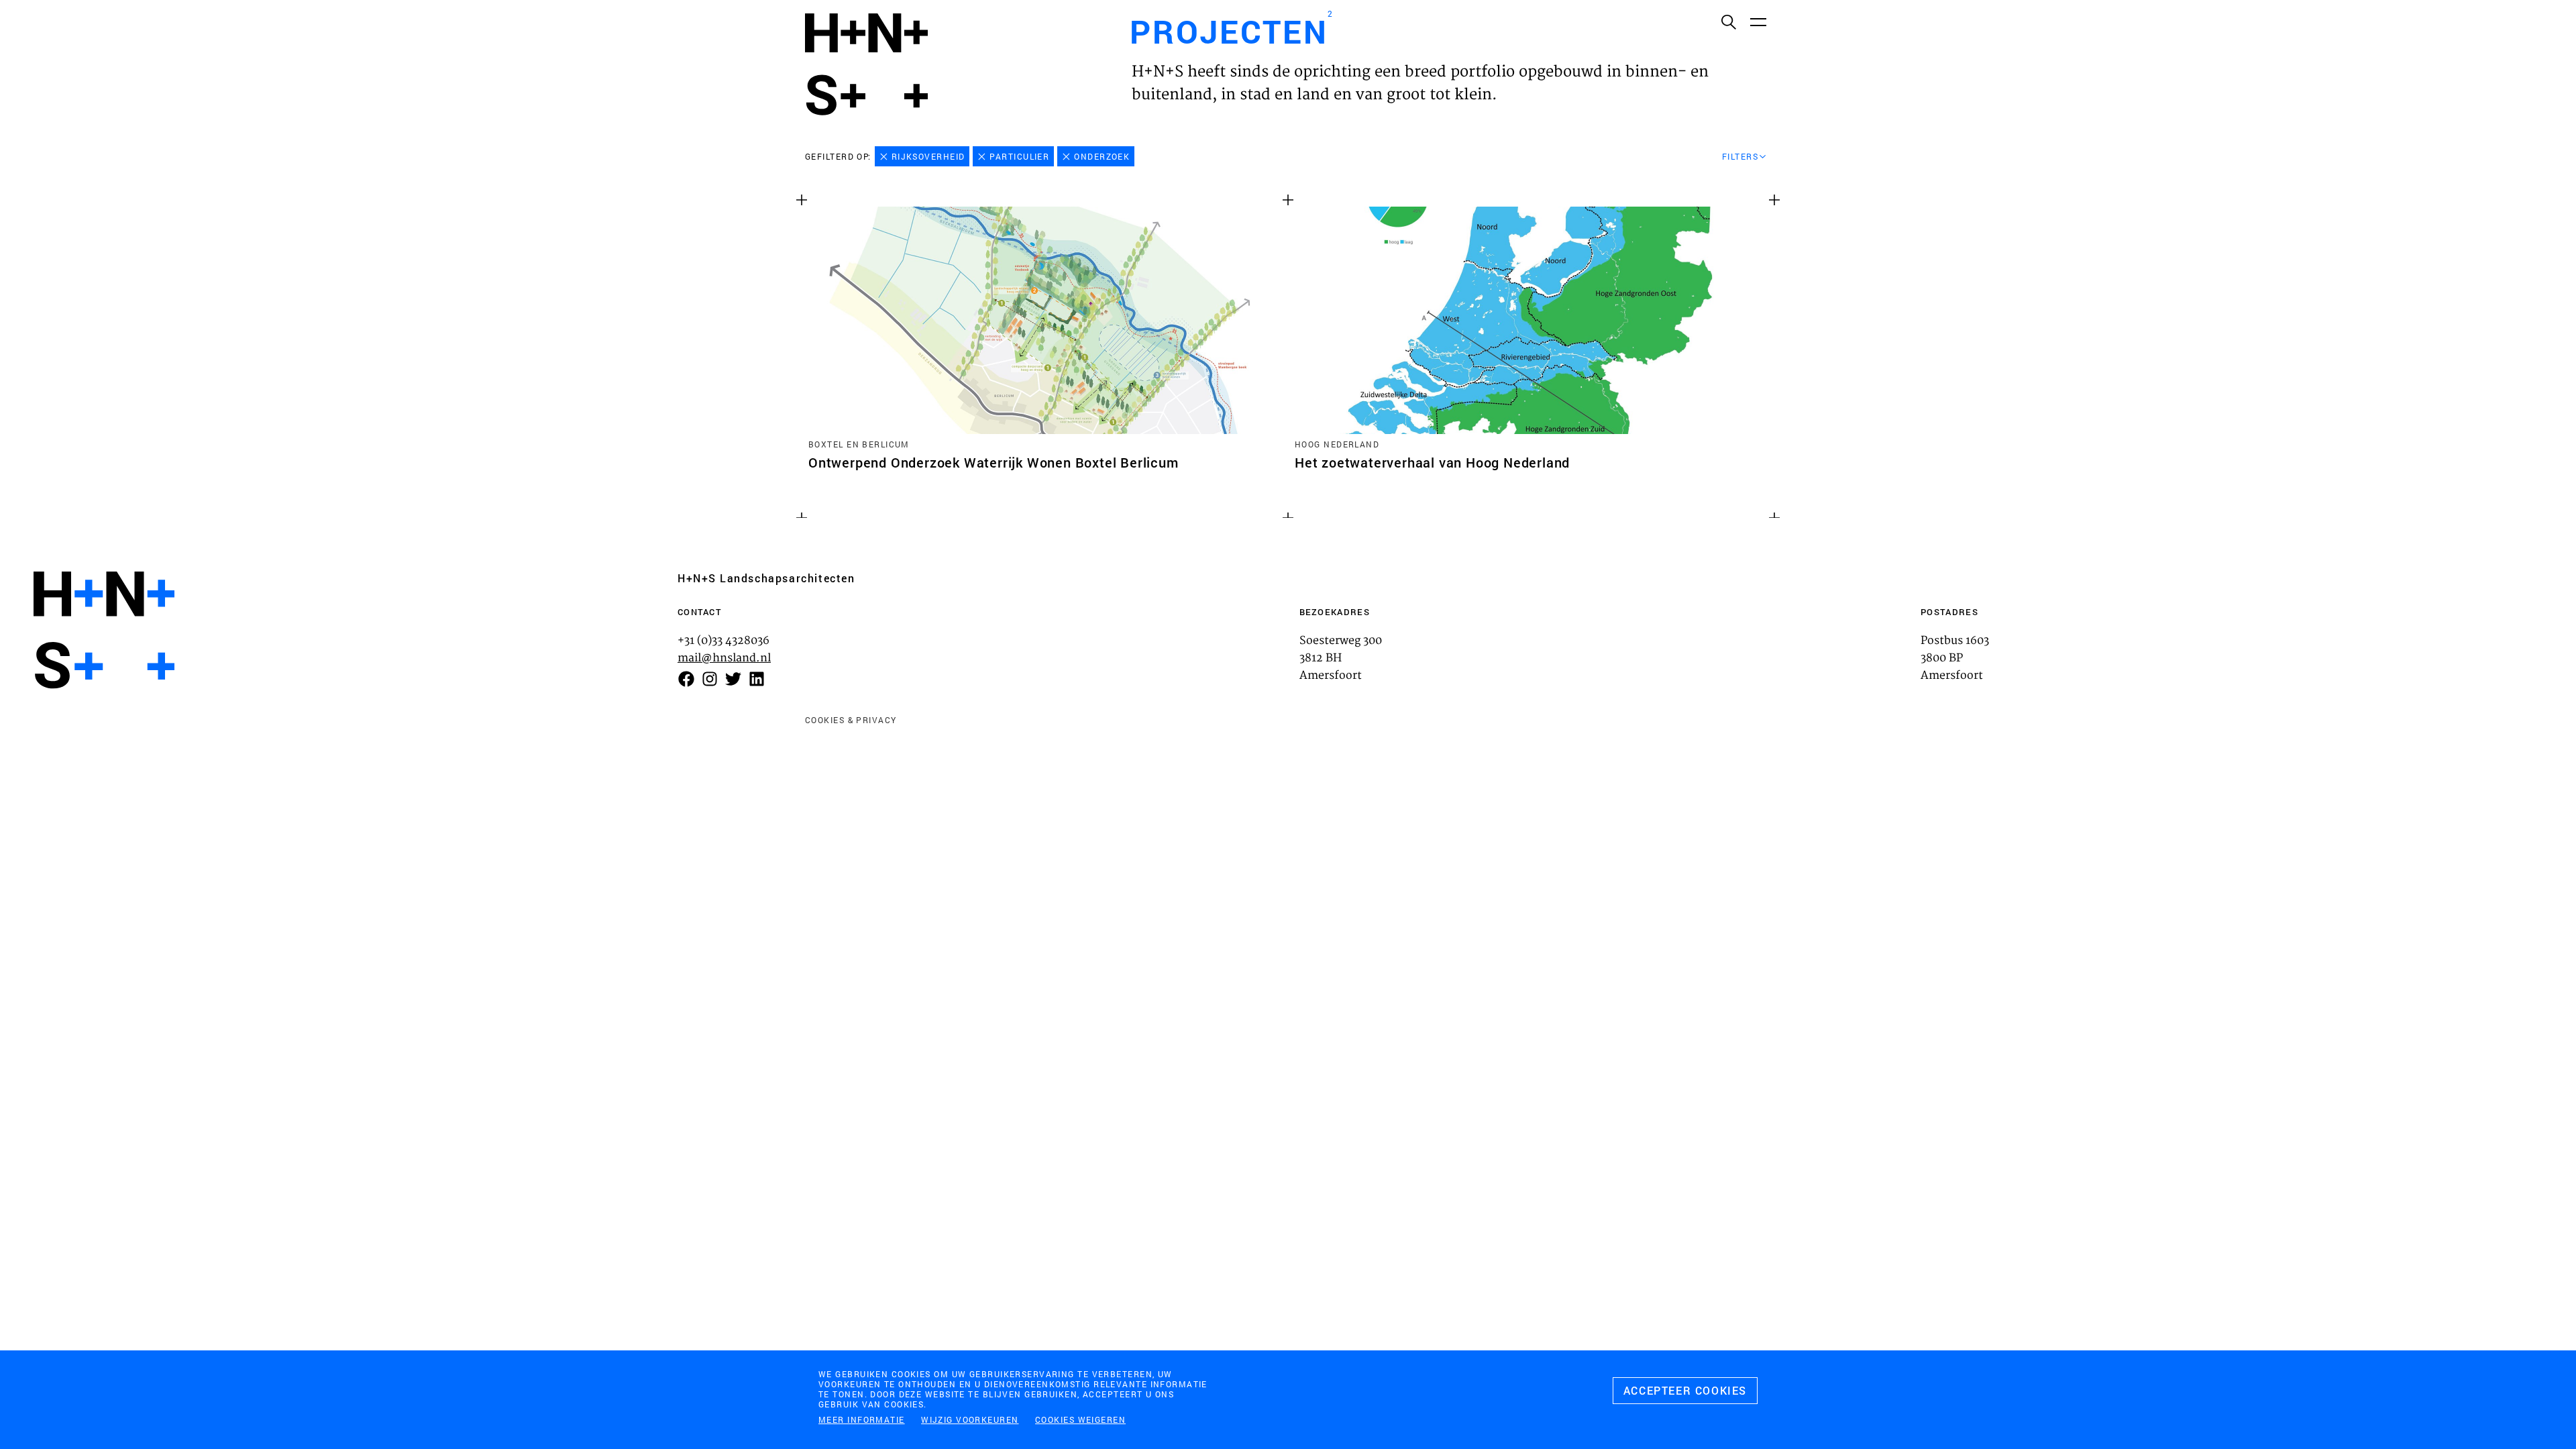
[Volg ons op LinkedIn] (757, 679)
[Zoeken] (1728, 21)
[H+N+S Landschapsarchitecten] (104, 630)
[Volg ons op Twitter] (733, 679)
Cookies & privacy (851, 720)
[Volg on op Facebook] (686, 679)
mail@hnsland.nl (724, 658)
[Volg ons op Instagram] (710, 679)
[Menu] (1758, 21)
